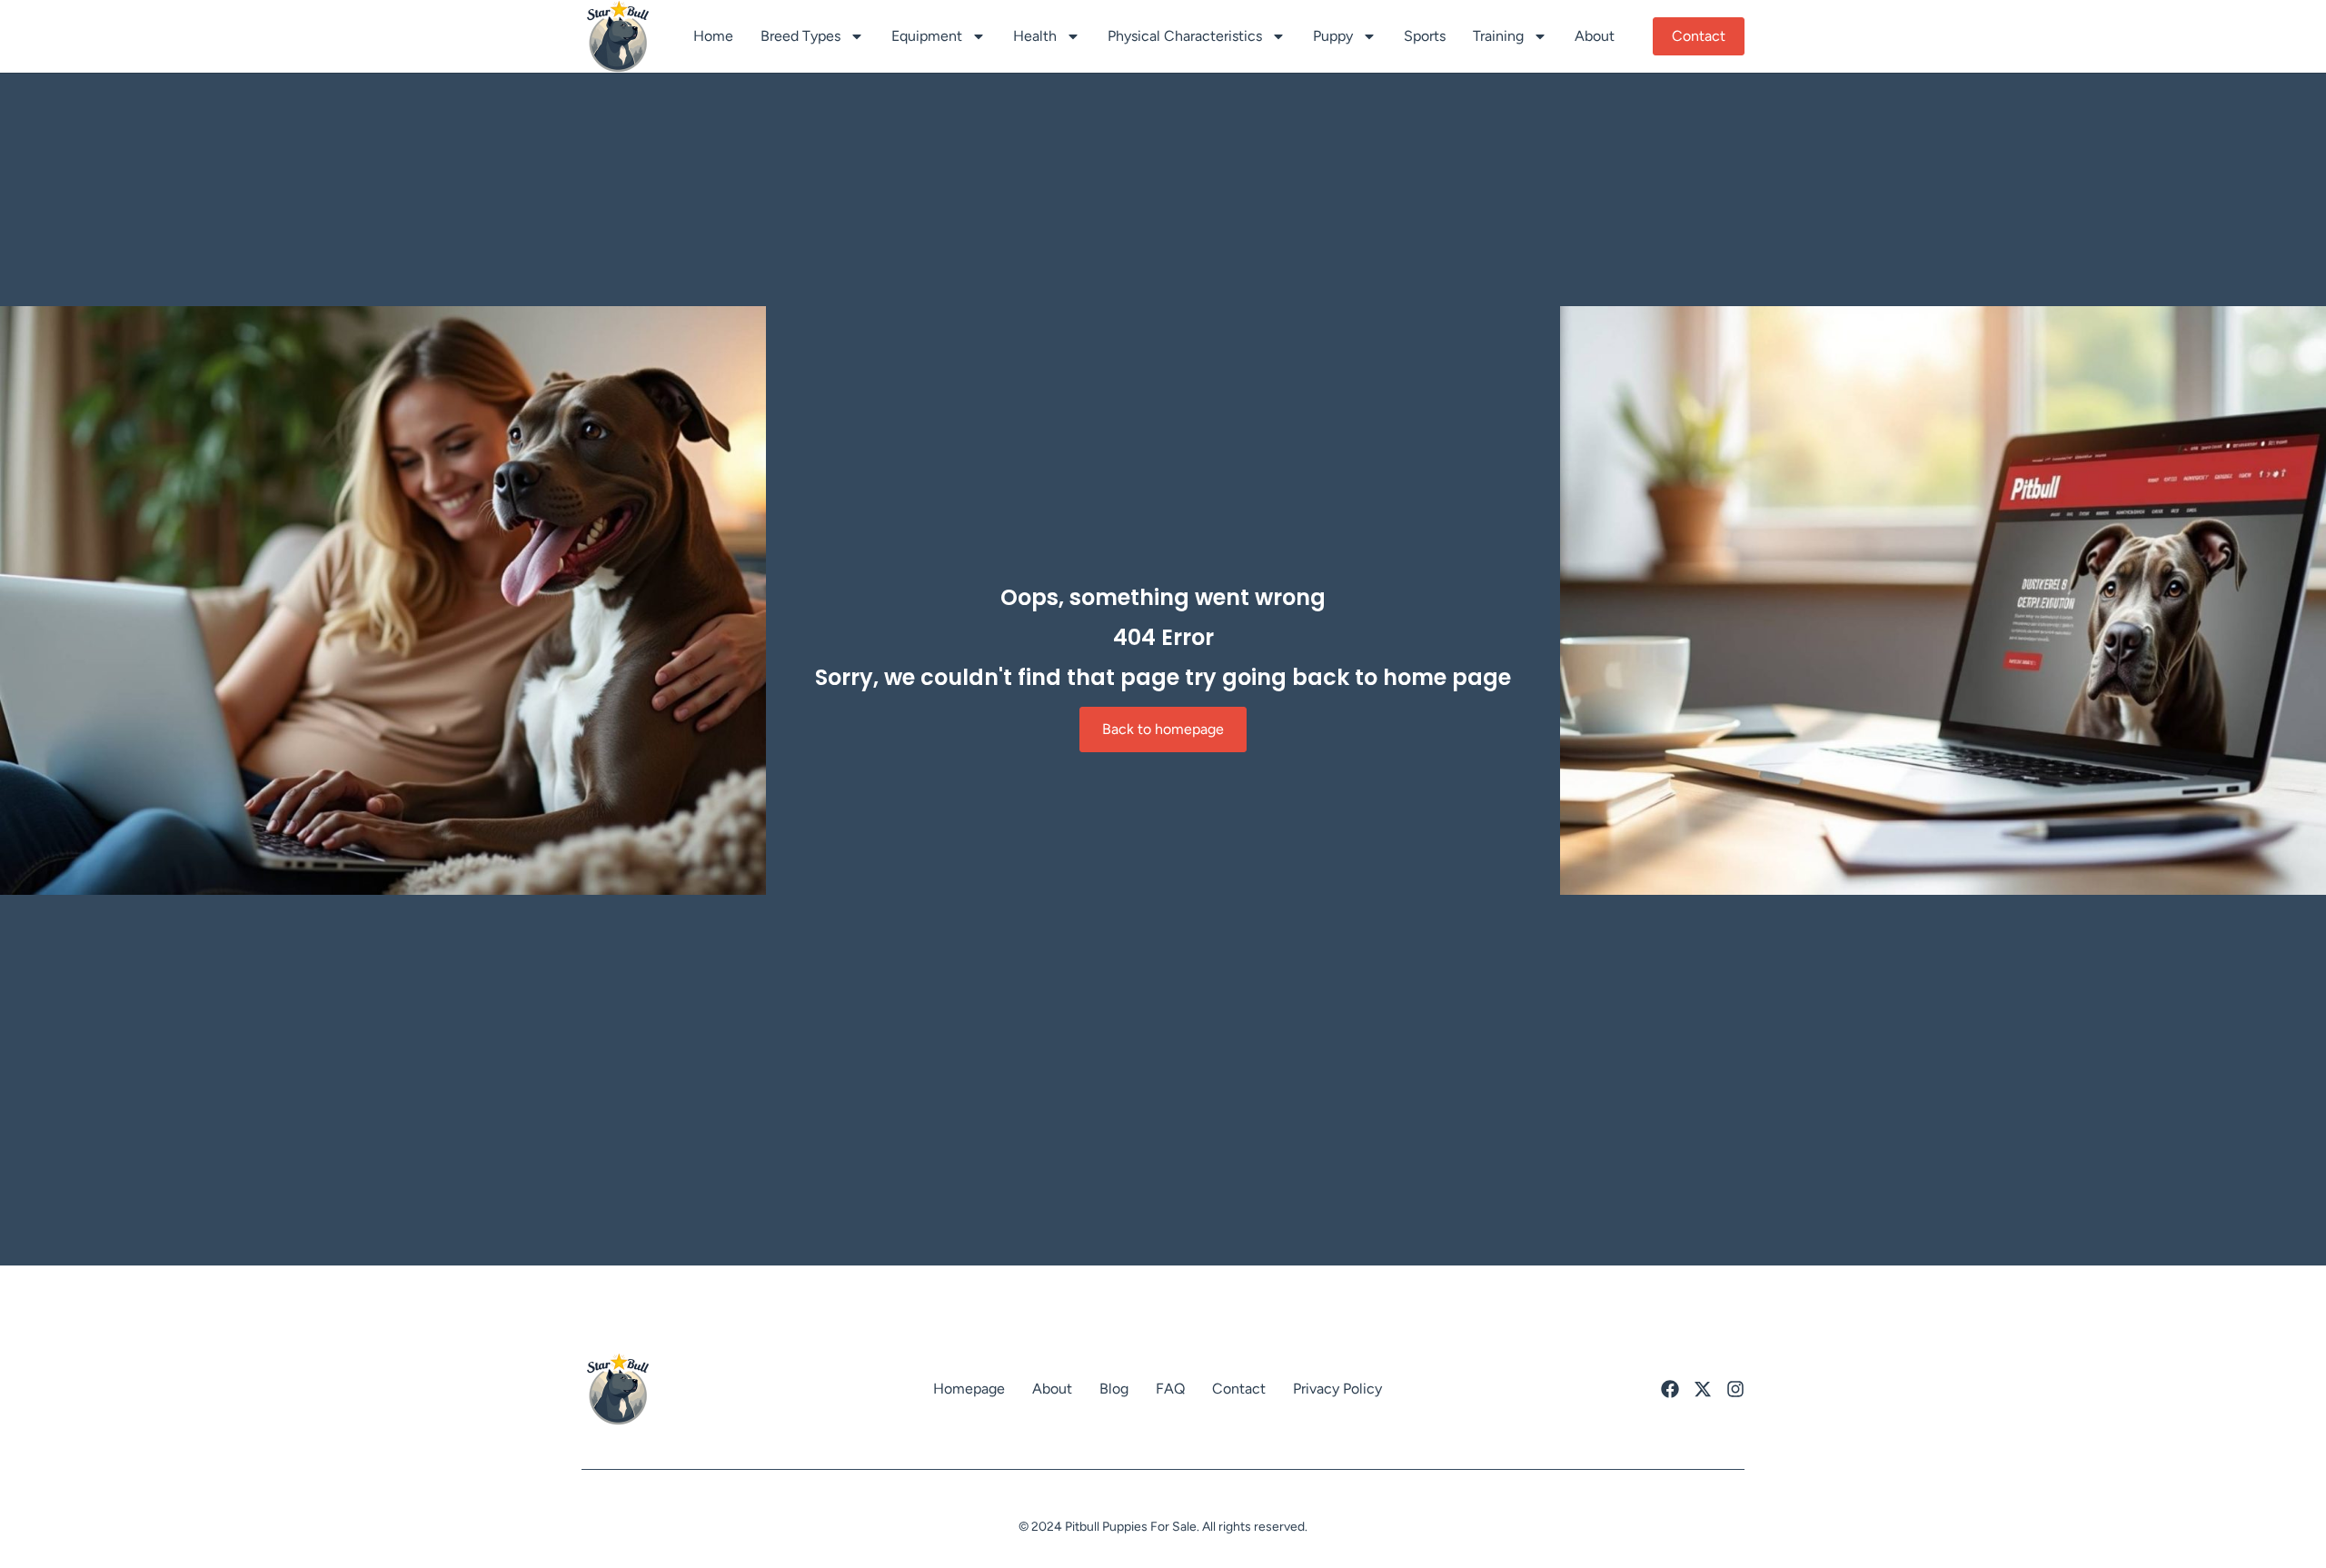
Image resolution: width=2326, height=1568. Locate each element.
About (1595, 36)
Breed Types (800, 36)
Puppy (1333, 36)
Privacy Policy (1337, 1389)
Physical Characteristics (1185, 36)
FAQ (1170, 1389)
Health (1035, 36)
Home (713, 36)
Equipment (927, 36)
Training (1498, 36)
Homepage (969, 1389)
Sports (1425, 36)
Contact (1239, 1389)
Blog (1114, 1389)
